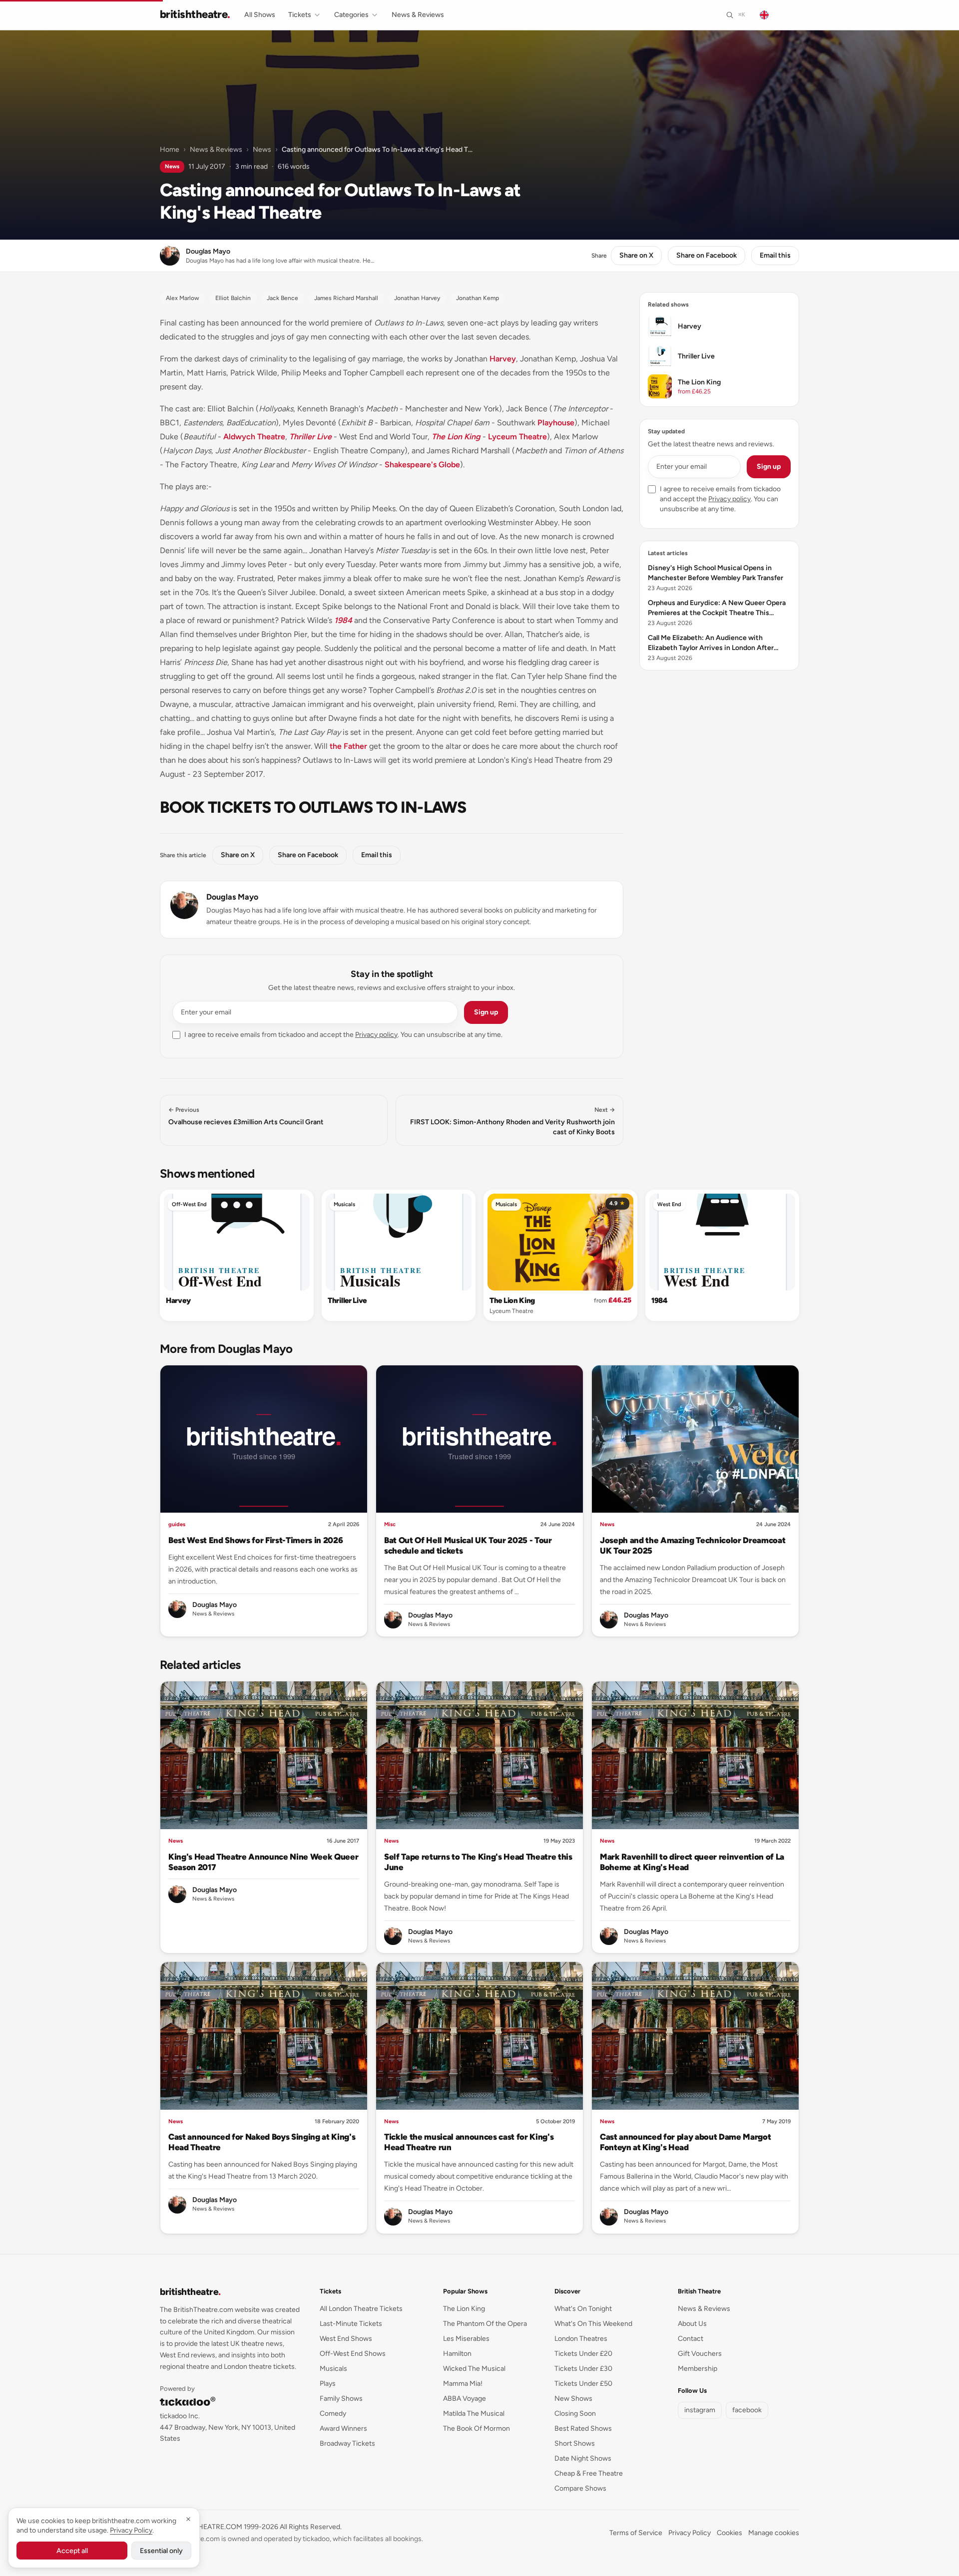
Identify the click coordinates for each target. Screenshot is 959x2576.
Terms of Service (636, 2533)
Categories (351, 15)
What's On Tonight (583, 2309)
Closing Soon (575, 2414)
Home (170, 150)
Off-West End (189, 1204)
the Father (348, 746)
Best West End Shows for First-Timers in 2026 (255, 1540)
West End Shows (346, 2339)
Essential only (161, 2551)
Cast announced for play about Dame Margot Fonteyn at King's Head (685, 2142)
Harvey (503, 359)
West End (669, 1204)
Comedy (333, 2414)
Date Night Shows (583, 2458)
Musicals (344, 1204)
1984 (343, 620)
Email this (775, 255)
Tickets (300, 15)
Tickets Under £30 (583, 2369)
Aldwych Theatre (254, 437)
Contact (691, 2339)
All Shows (260, 15)
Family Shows (341, 2399)
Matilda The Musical (474, 2414)
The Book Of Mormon (477, 2428)
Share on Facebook (707, 255)
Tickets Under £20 (583, 2354)
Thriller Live (310, 437)
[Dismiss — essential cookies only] (188, 2519)
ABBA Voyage (465, 2399)
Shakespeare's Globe (422, 465)
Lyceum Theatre (517, 437)
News (262, 150)
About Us (692, 2324)
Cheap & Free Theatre (589, 2473)
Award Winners (343, 2428)
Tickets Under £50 (583, 2384)
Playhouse (556, 423)
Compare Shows (580, 2488)
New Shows (573, 2399)
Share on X (636, 255)
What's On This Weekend (593, 2324)
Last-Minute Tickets (351, 2324)
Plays (328, 2384)
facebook (747, 2410)
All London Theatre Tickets (361, 2309)
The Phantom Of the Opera (485, 2324)
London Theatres (581, 2339)
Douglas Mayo (232, 897)
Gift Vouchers (700, 2354)
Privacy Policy (690, 2533)
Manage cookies (774, 2533)
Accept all (72, 2551)
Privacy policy (376, 1035)
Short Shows (575, 2443)
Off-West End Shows (353, 2354)
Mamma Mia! (463, 2384)
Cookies (729, 2533)
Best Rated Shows (583, 2428)
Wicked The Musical (474, 2369)
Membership (698, 2369)
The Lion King (456, 437)
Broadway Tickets (347, 2443)
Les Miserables (466, 2339)
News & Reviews (418, 15)
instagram (700, 2410)
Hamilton (457, 2354)
